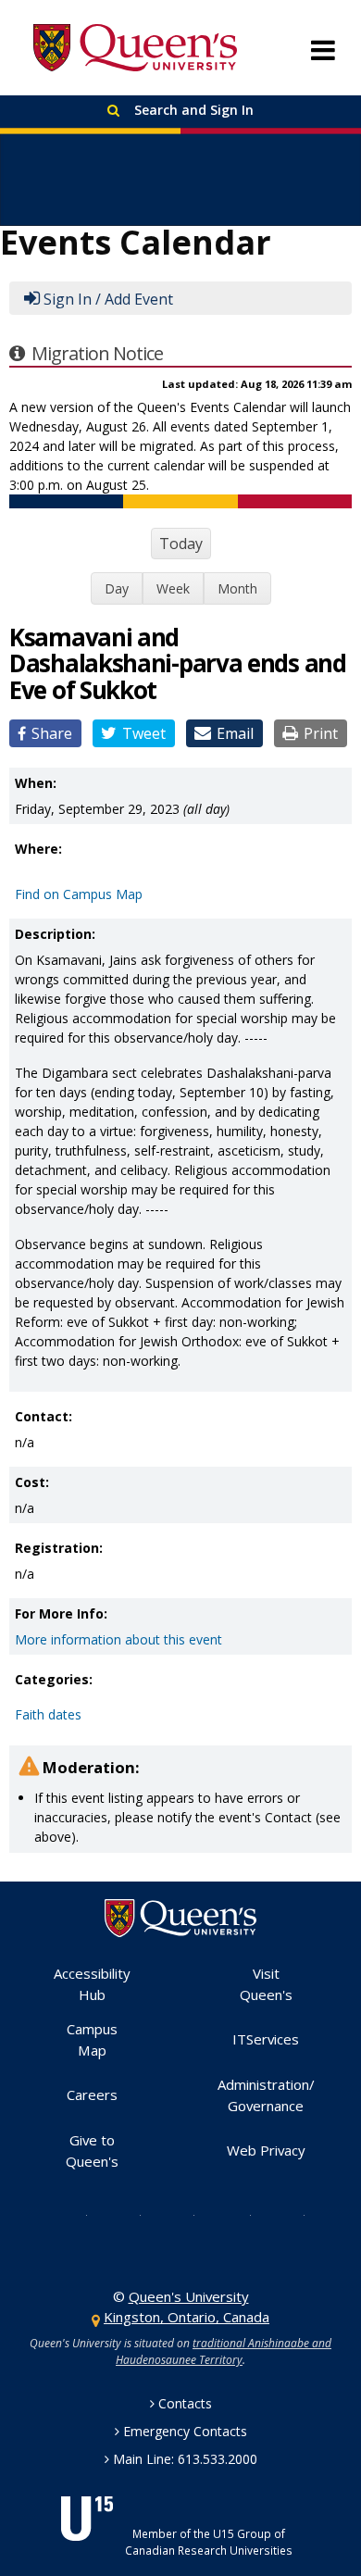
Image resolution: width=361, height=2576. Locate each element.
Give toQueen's (92, 2151)
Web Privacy (266, 2150)
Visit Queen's (266, 1984)
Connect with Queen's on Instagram (180, 2214)
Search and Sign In (192, 110)
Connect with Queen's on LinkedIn (290, 2214)
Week (173, 588)
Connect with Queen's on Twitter (72, 2214)
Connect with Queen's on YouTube (235, 2214)
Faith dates (48, 1714)
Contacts (185, 2403)
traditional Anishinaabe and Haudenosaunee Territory (224, 2351)
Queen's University (135, 48)
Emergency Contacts (185, 2431)
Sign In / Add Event (108, 299)
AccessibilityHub (92, 1984)
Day (117, 588)
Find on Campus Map (79, 894)
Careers (92, 2095)
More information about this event (118, 1639)
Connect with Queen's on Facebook (126, 2214)
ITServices (266, 2039)
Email (235, 733)
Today (181, 544)
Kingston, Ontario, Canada (187, 2317)
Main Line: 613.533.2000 (185, 2459)
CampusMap (92, 2039)
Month (237, 588)
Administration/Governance (266, 2095)
